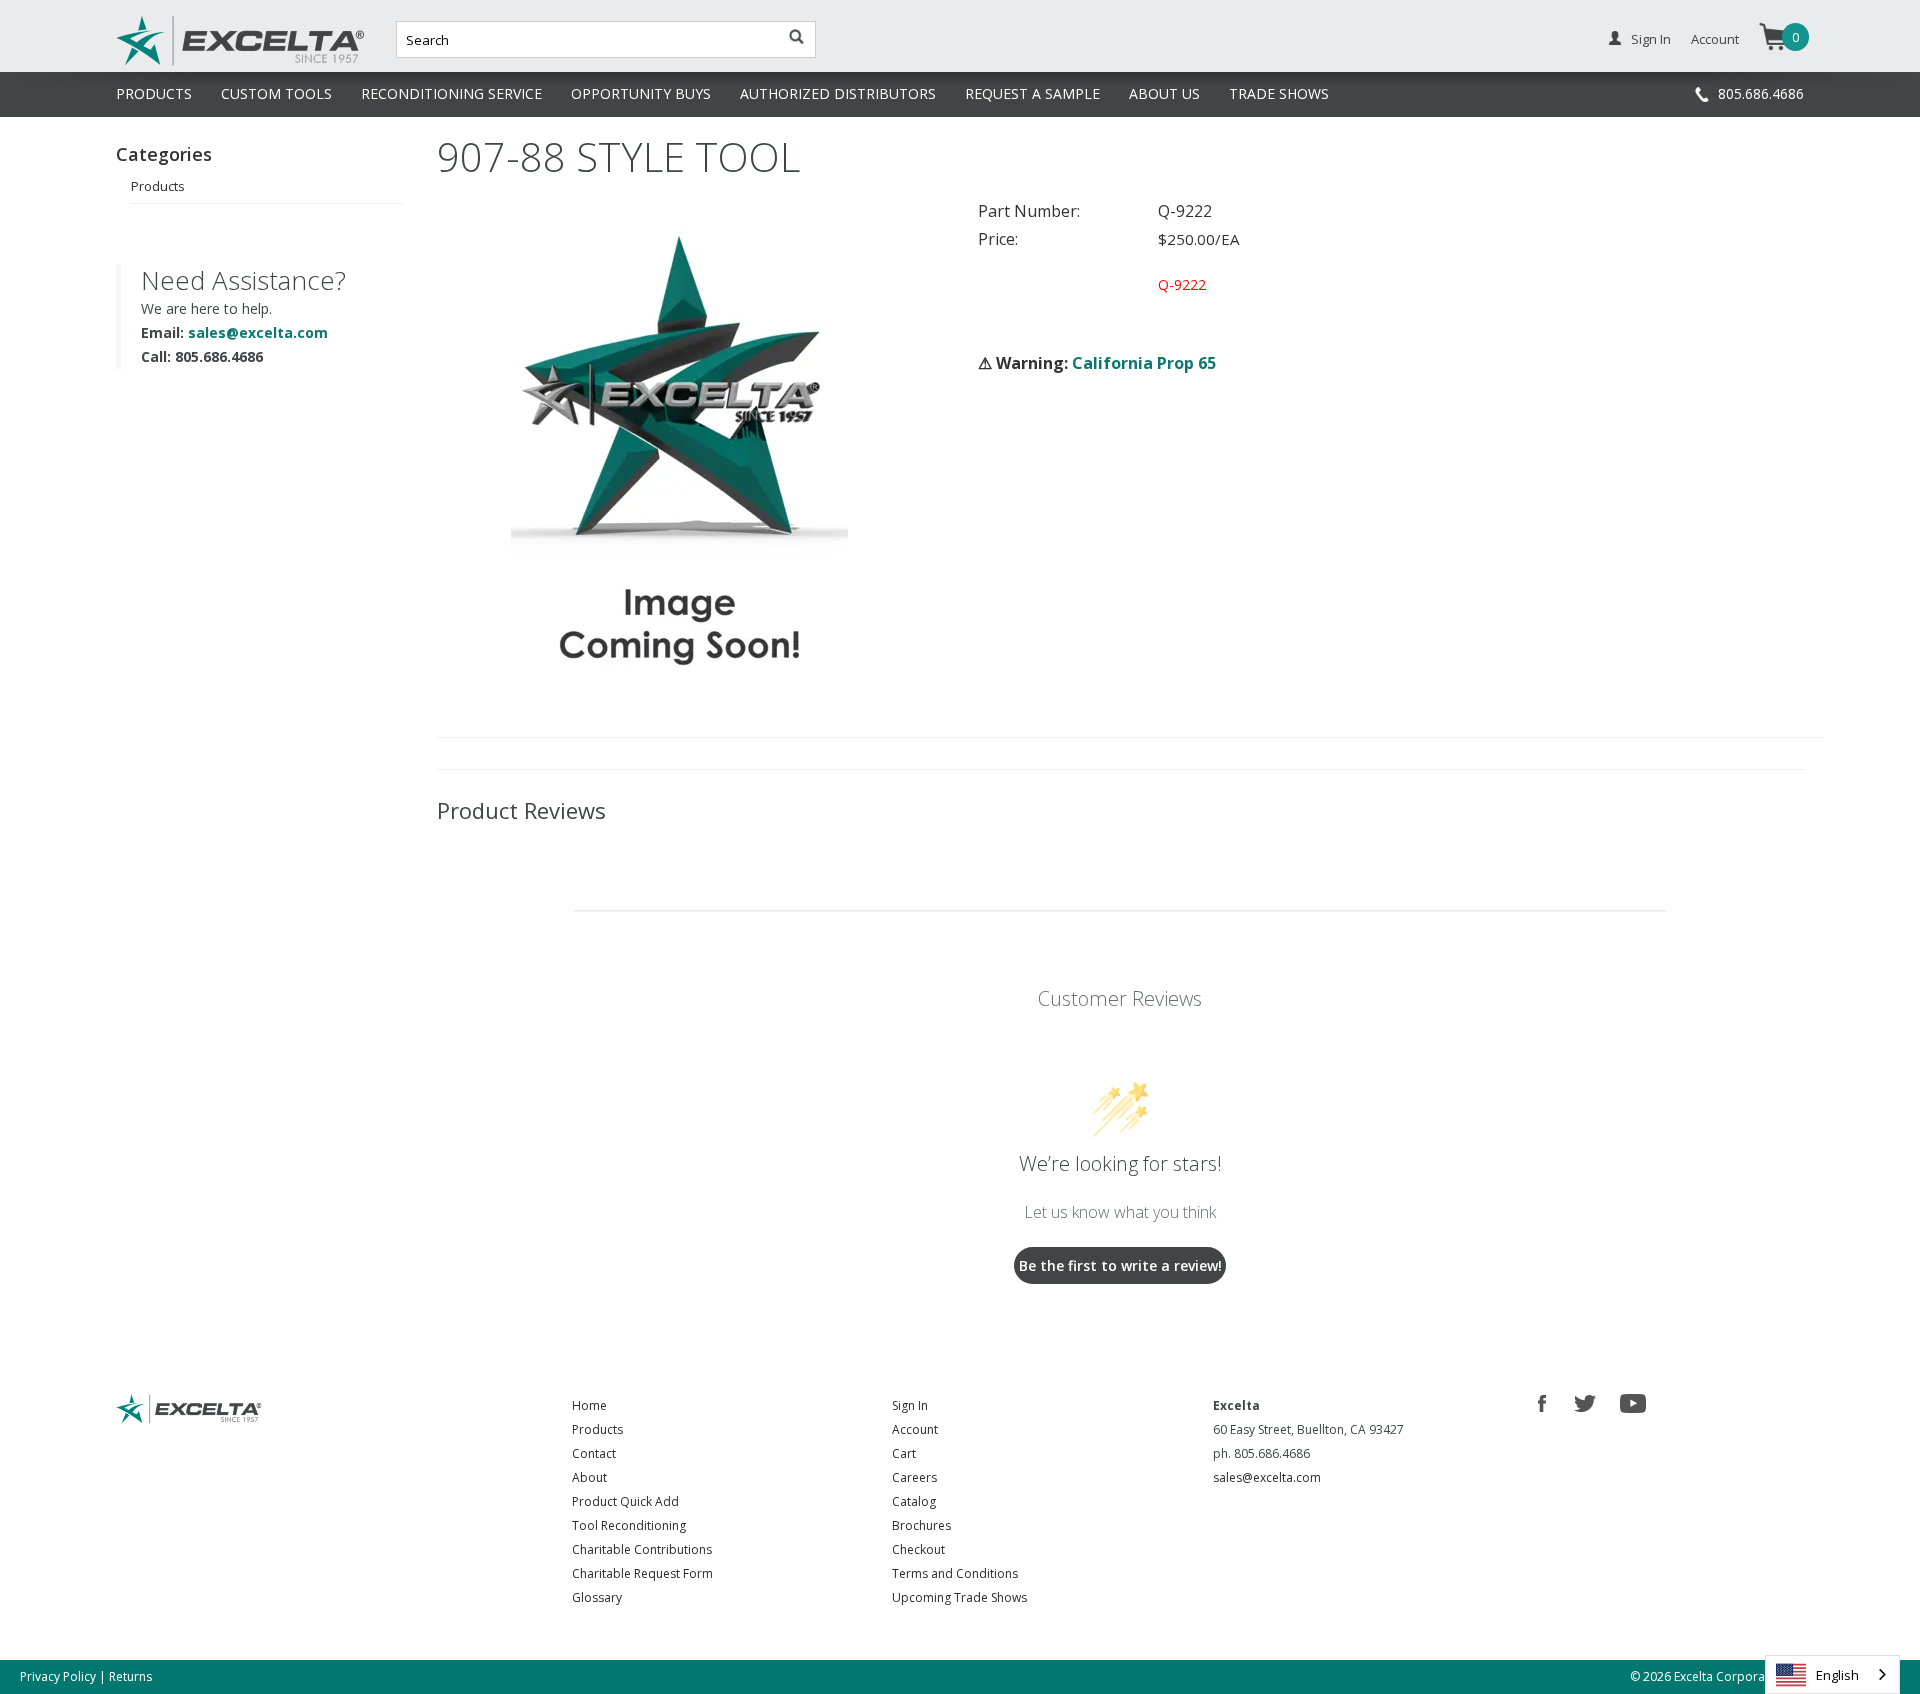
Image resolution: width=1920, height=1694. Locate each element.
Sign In (1651, 39)
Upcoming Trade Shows (959, 1597)
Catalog (914, 1501)
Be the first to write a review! (1120, 1265)
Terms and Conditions (955, 1573)
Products (158, 186)
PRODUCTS (154, 93)
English (1837, 1675)
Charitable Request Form (642, 1573)
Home (589, 1405)
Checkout (918, 1549)
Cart (904, 1453)
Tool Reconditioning (629, 1525)
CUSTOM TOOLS (276, 93)
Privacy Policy (58, 1676)
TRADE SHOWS (1279, 93)
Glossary (597, 1597)
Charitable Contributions (642, 1549)
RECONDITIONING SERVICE (451, 93)
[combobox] (1832, 1674)
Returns (130, 1676)
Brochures (921, 1525)
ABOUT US (1164, 93)
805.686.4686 (1761, 93)
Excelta (179, 63)
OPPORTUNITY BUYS (641, 93)
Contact (594, 1453)
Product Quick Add (625, 1501)
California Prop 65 (1144, 363)
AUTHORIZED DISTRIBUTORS (838, 93)
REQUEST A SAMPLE (1032, 93)
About (589, 1477)
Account (1715, 39)
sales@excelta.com (258, 332)
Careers (914, 1477)
